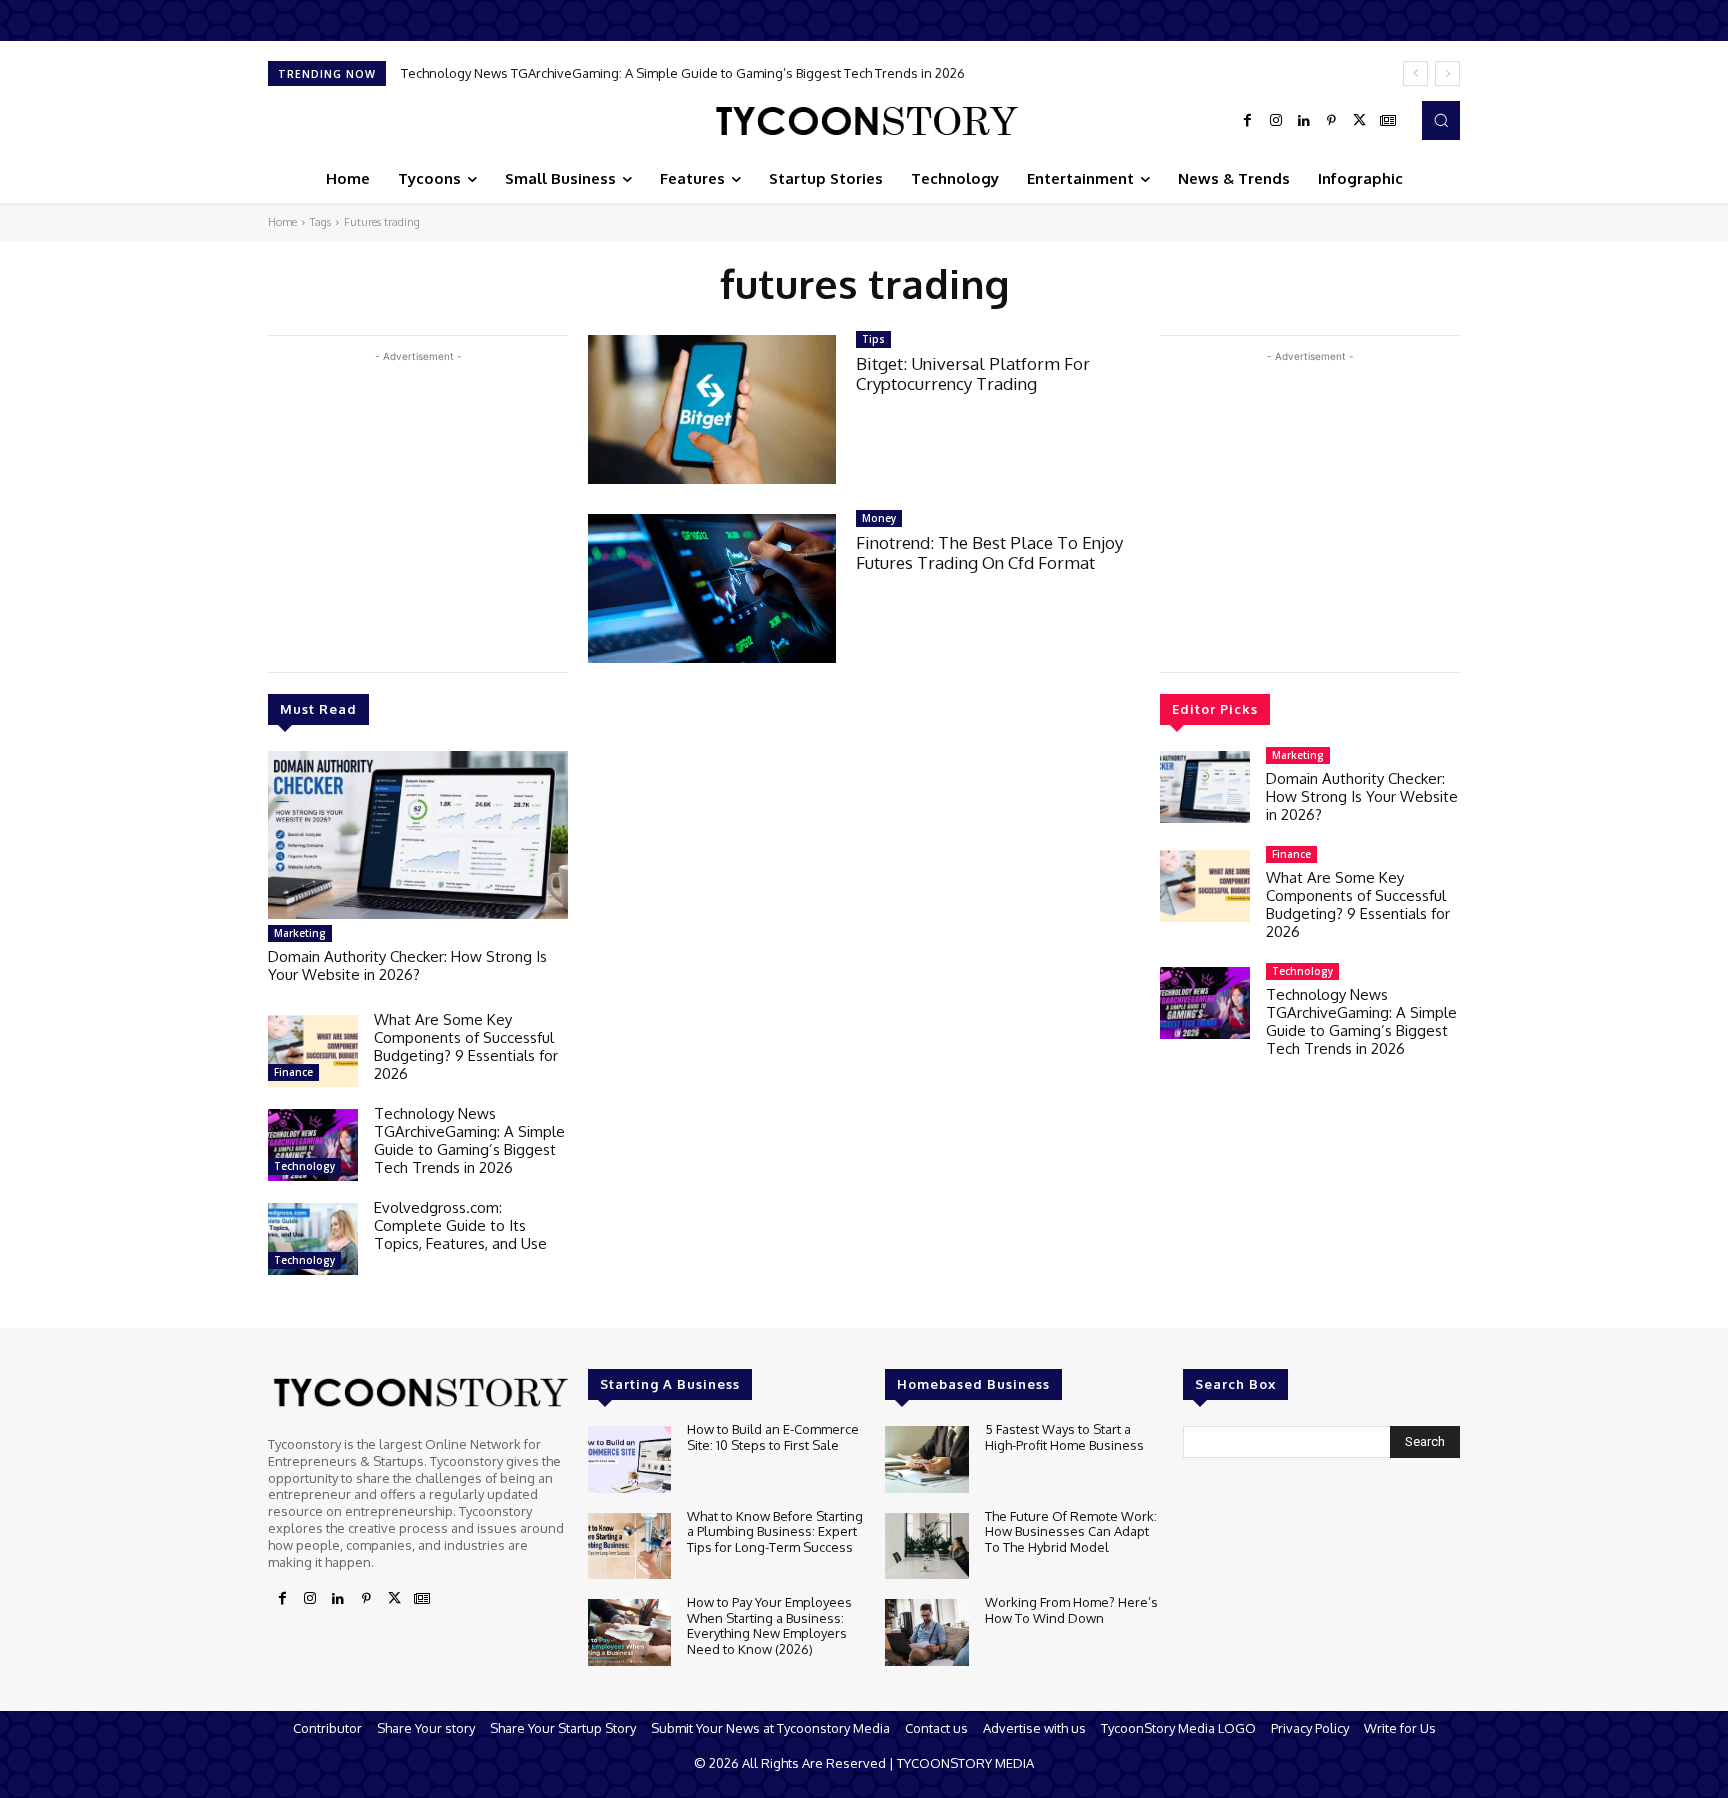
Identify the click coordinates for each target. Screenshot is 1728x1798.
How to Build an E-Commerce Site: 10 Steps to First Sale (773, 1437)
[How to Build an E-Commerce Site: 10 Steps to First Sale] (629, 1459)
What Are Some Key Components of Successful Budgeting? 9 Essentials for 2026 (466, 1046)
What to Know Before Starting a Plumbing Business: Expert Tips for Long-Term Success (775, 1531)
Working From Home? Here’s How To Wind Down (1071, 1610)
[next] (1447, 73)
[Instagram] (1276, 121)
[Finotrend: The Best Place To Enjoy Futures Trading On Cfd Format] (712, 588)
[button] (1441, 120)
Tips (873, 339)
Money (879, 518)
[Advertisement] (418, 507)
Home (282, 222)
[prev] (1415, 73)
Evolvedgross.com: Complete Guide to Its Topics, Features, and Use (623, 73)
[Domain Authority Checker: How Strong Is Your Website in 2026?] (418, 835)
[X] (1360, 121)
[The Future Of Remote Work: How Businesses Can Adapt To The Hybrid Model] (926, 1546)
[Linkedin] (1304, 121)
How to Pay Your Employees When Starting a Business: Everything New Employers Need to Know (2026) (769, 1625)
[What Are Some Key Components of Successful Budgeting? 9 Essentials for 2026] (313, 1051)
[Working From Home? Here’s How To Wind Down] (926, 1632)
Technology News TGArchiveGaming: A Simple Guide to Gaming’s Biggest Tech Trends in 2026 (469, 1140)
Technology (304, 1166)
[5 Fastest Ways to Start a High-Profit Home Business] (926, 1459)
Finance (293, 1072)
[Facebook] (1248, 121)
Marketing (300, 933)
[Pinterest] (1332, 121)
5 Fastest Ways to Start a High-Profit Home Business (1064, 1437)
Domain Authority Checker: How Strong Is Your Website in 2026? (407, 965)
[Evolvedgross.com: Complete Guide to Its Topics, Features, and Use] (313, 1239)
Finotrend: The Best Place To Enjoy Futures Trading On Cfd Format (989, 552)
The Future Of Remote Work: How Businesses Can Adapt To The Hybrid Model (1071, 1531)
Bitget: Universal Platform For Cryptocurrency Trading (973, 373)
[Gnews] (1388, 121)
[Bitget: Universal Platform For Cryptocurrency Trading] (712, 409)
